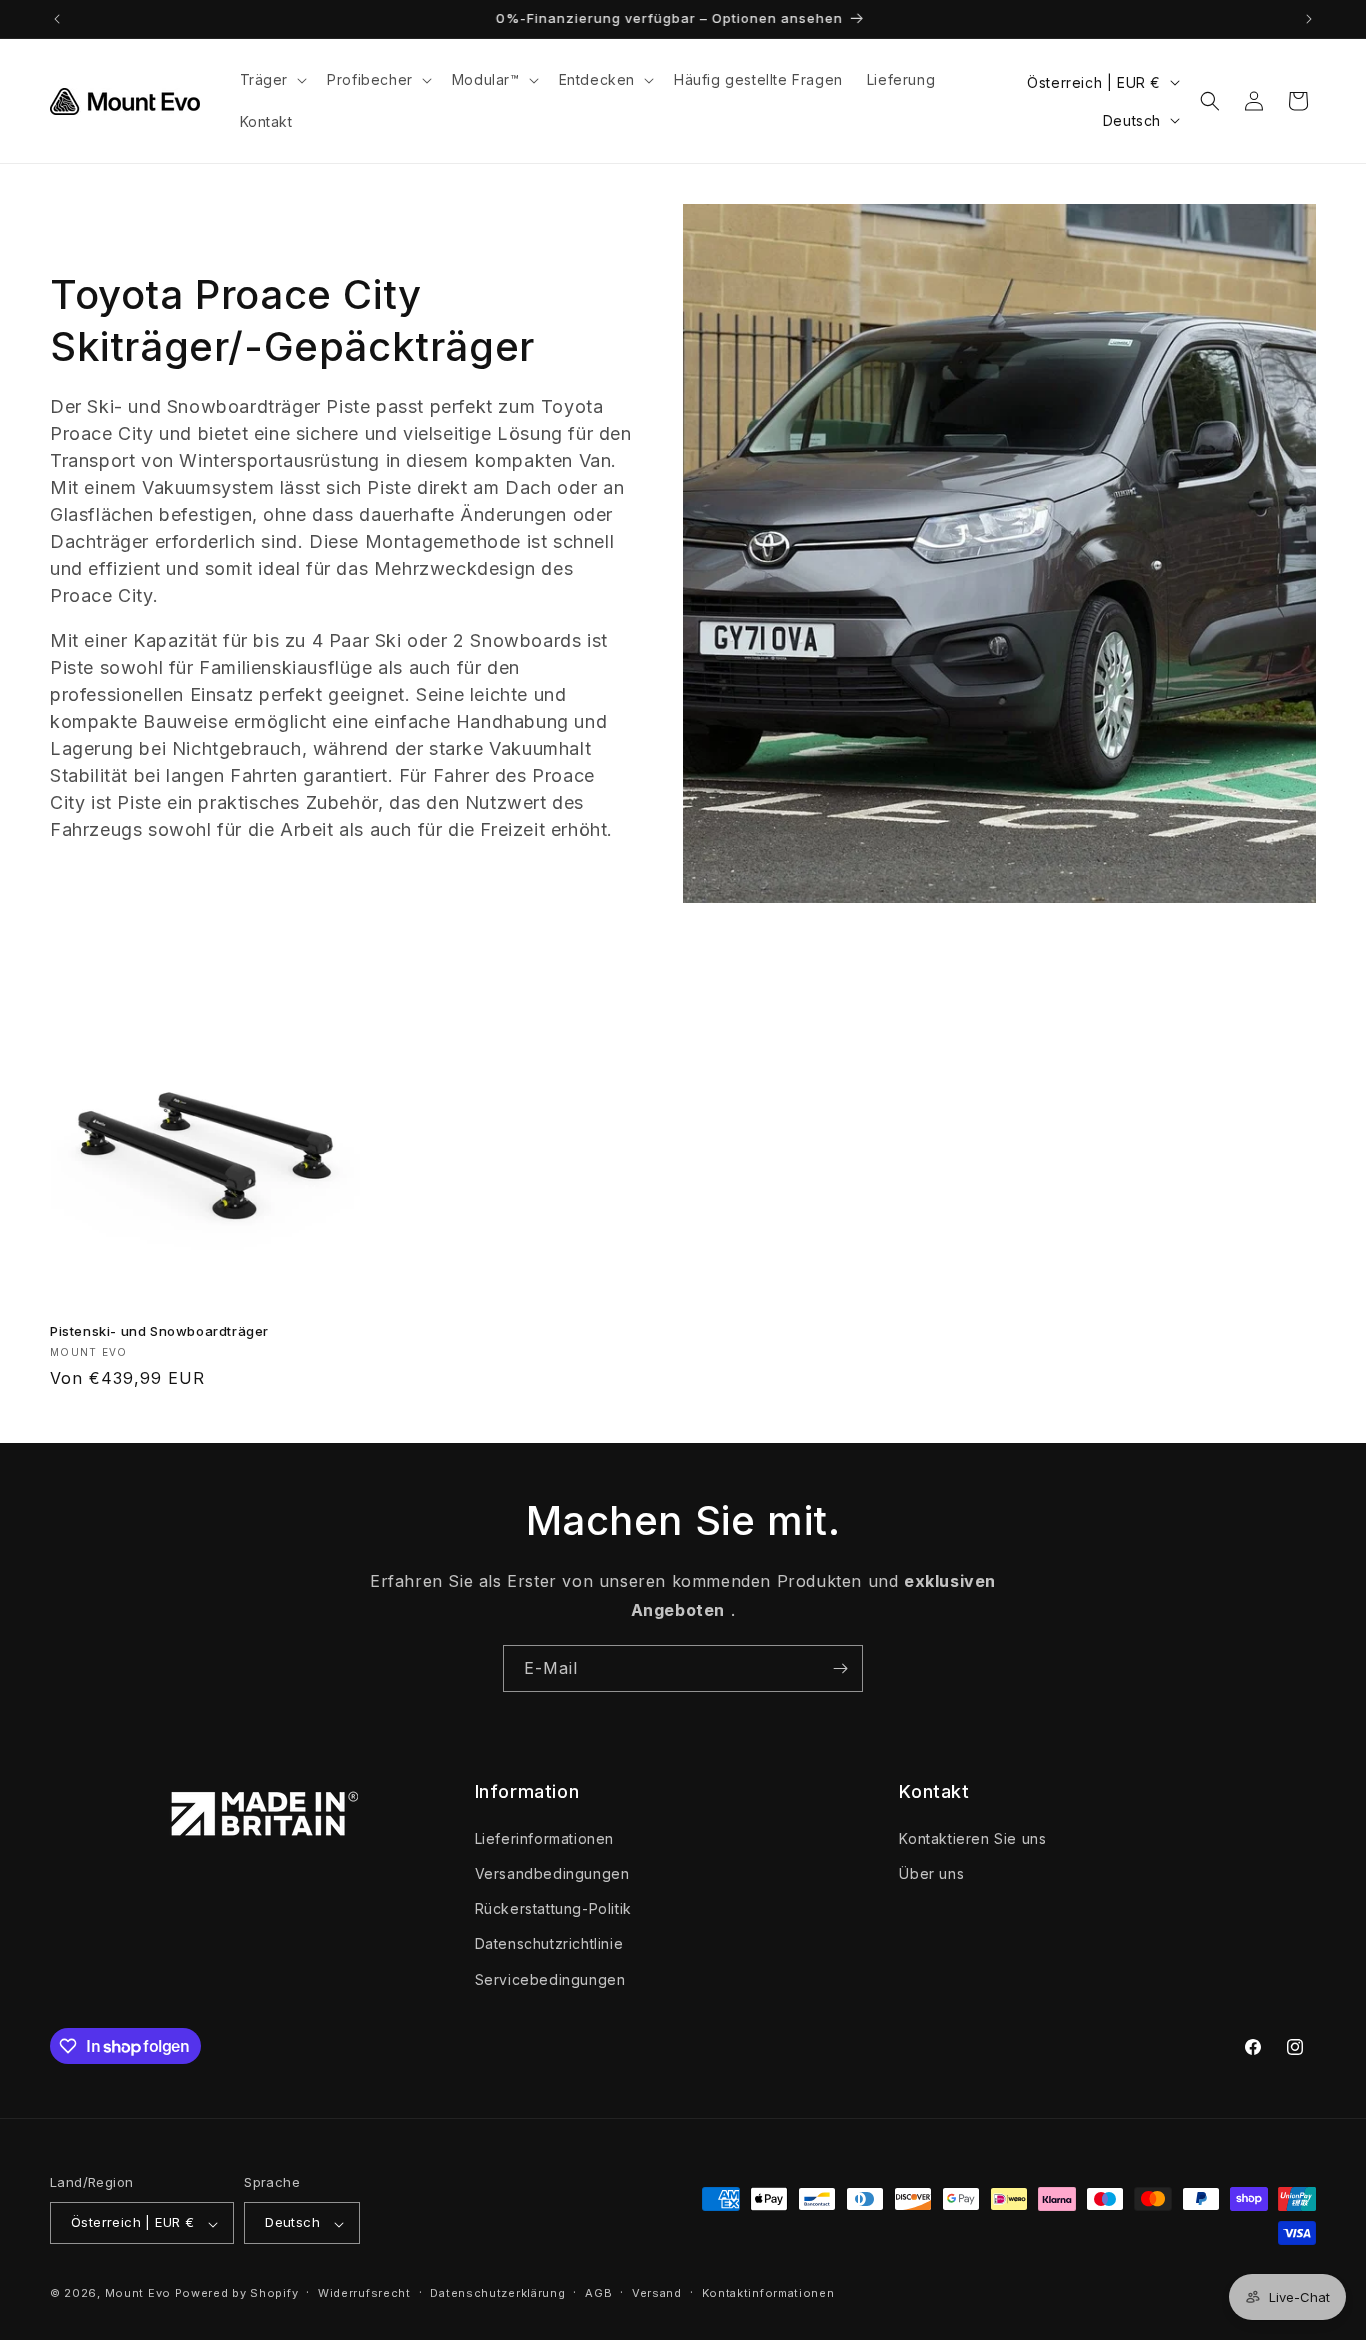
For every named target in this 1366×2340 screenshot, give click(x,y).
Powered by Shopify (237, 2294)
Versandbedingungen (552, 1872)
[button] (272, 80)
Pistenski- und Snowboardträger (159, 1331)
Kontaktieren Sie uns (972, 1837)
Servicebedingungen (550, 1978)
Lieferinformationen (544, 1837)
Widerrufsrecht (364, 2293)
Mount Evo (138, 2294)
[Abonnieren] (840, 1668)
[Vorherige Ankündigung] (57, 19)
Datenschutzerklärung (497, 2293)
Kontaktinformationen (768, 2293)
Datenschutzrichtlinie (549, 1943)
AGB (598, 2293)
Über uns (931, 1872)
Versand (657, 2293)
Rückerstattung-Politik (553, 1908)
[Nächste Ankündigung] (1309, 19)
